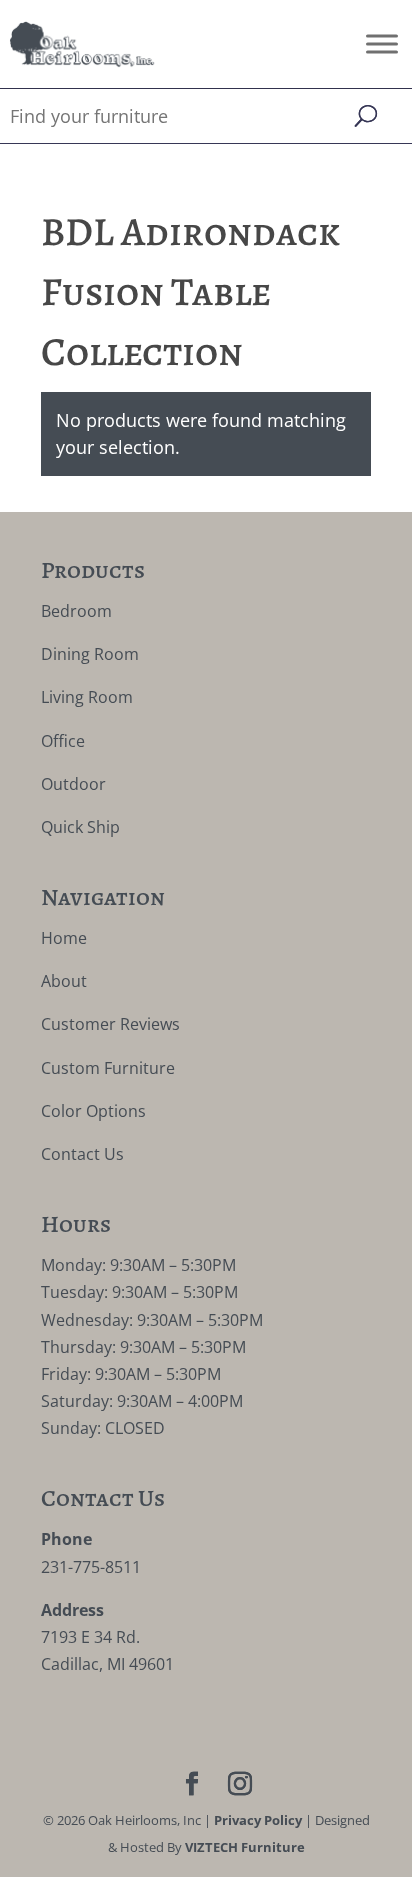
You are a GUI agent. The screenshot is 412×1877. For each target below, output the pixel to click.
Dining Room (90, 654)
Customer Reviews (110, 1024)
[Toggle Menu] (382, 43)
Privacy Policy (258, 1820)
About (64, 981)
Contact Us (82, 1154)
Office (63, 741)
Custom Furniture (108, 1068)
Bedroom (76, 611)
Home (64, 938)
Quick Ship (80, 827)
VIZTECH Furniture (245, 1847)
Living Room (87, 697)
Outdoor (73, 784)
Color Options (93, 1111)
